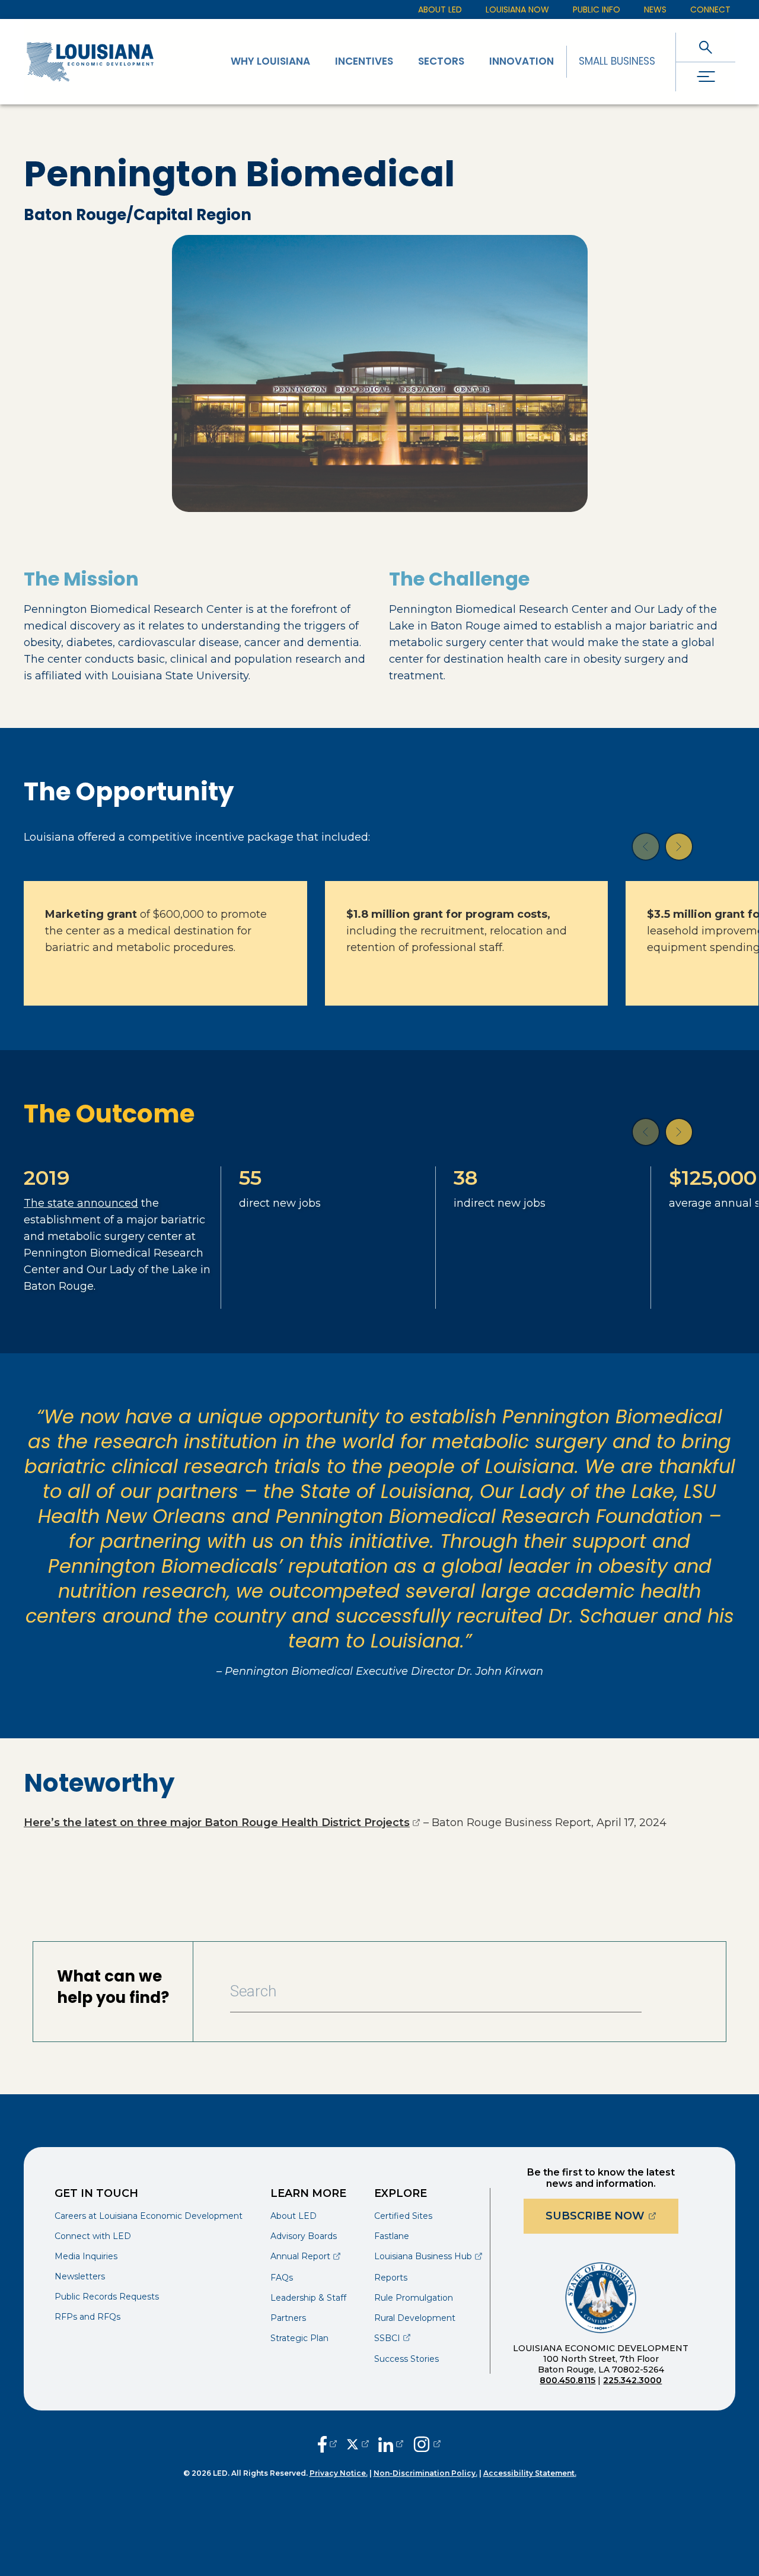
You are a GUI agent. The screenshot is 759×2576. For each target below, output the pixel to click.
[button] (646, 847)
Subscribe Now (612, 2216)
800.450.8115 (567, 2380)
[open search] (706, 47)
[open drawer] (706, 77)
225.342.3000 (632, 2380)
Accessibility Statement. (530, 2473)
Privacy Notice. (339, 2473)
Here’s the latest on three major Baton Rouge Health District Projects (222, 1823)
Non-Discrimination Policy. (425, 2473)
